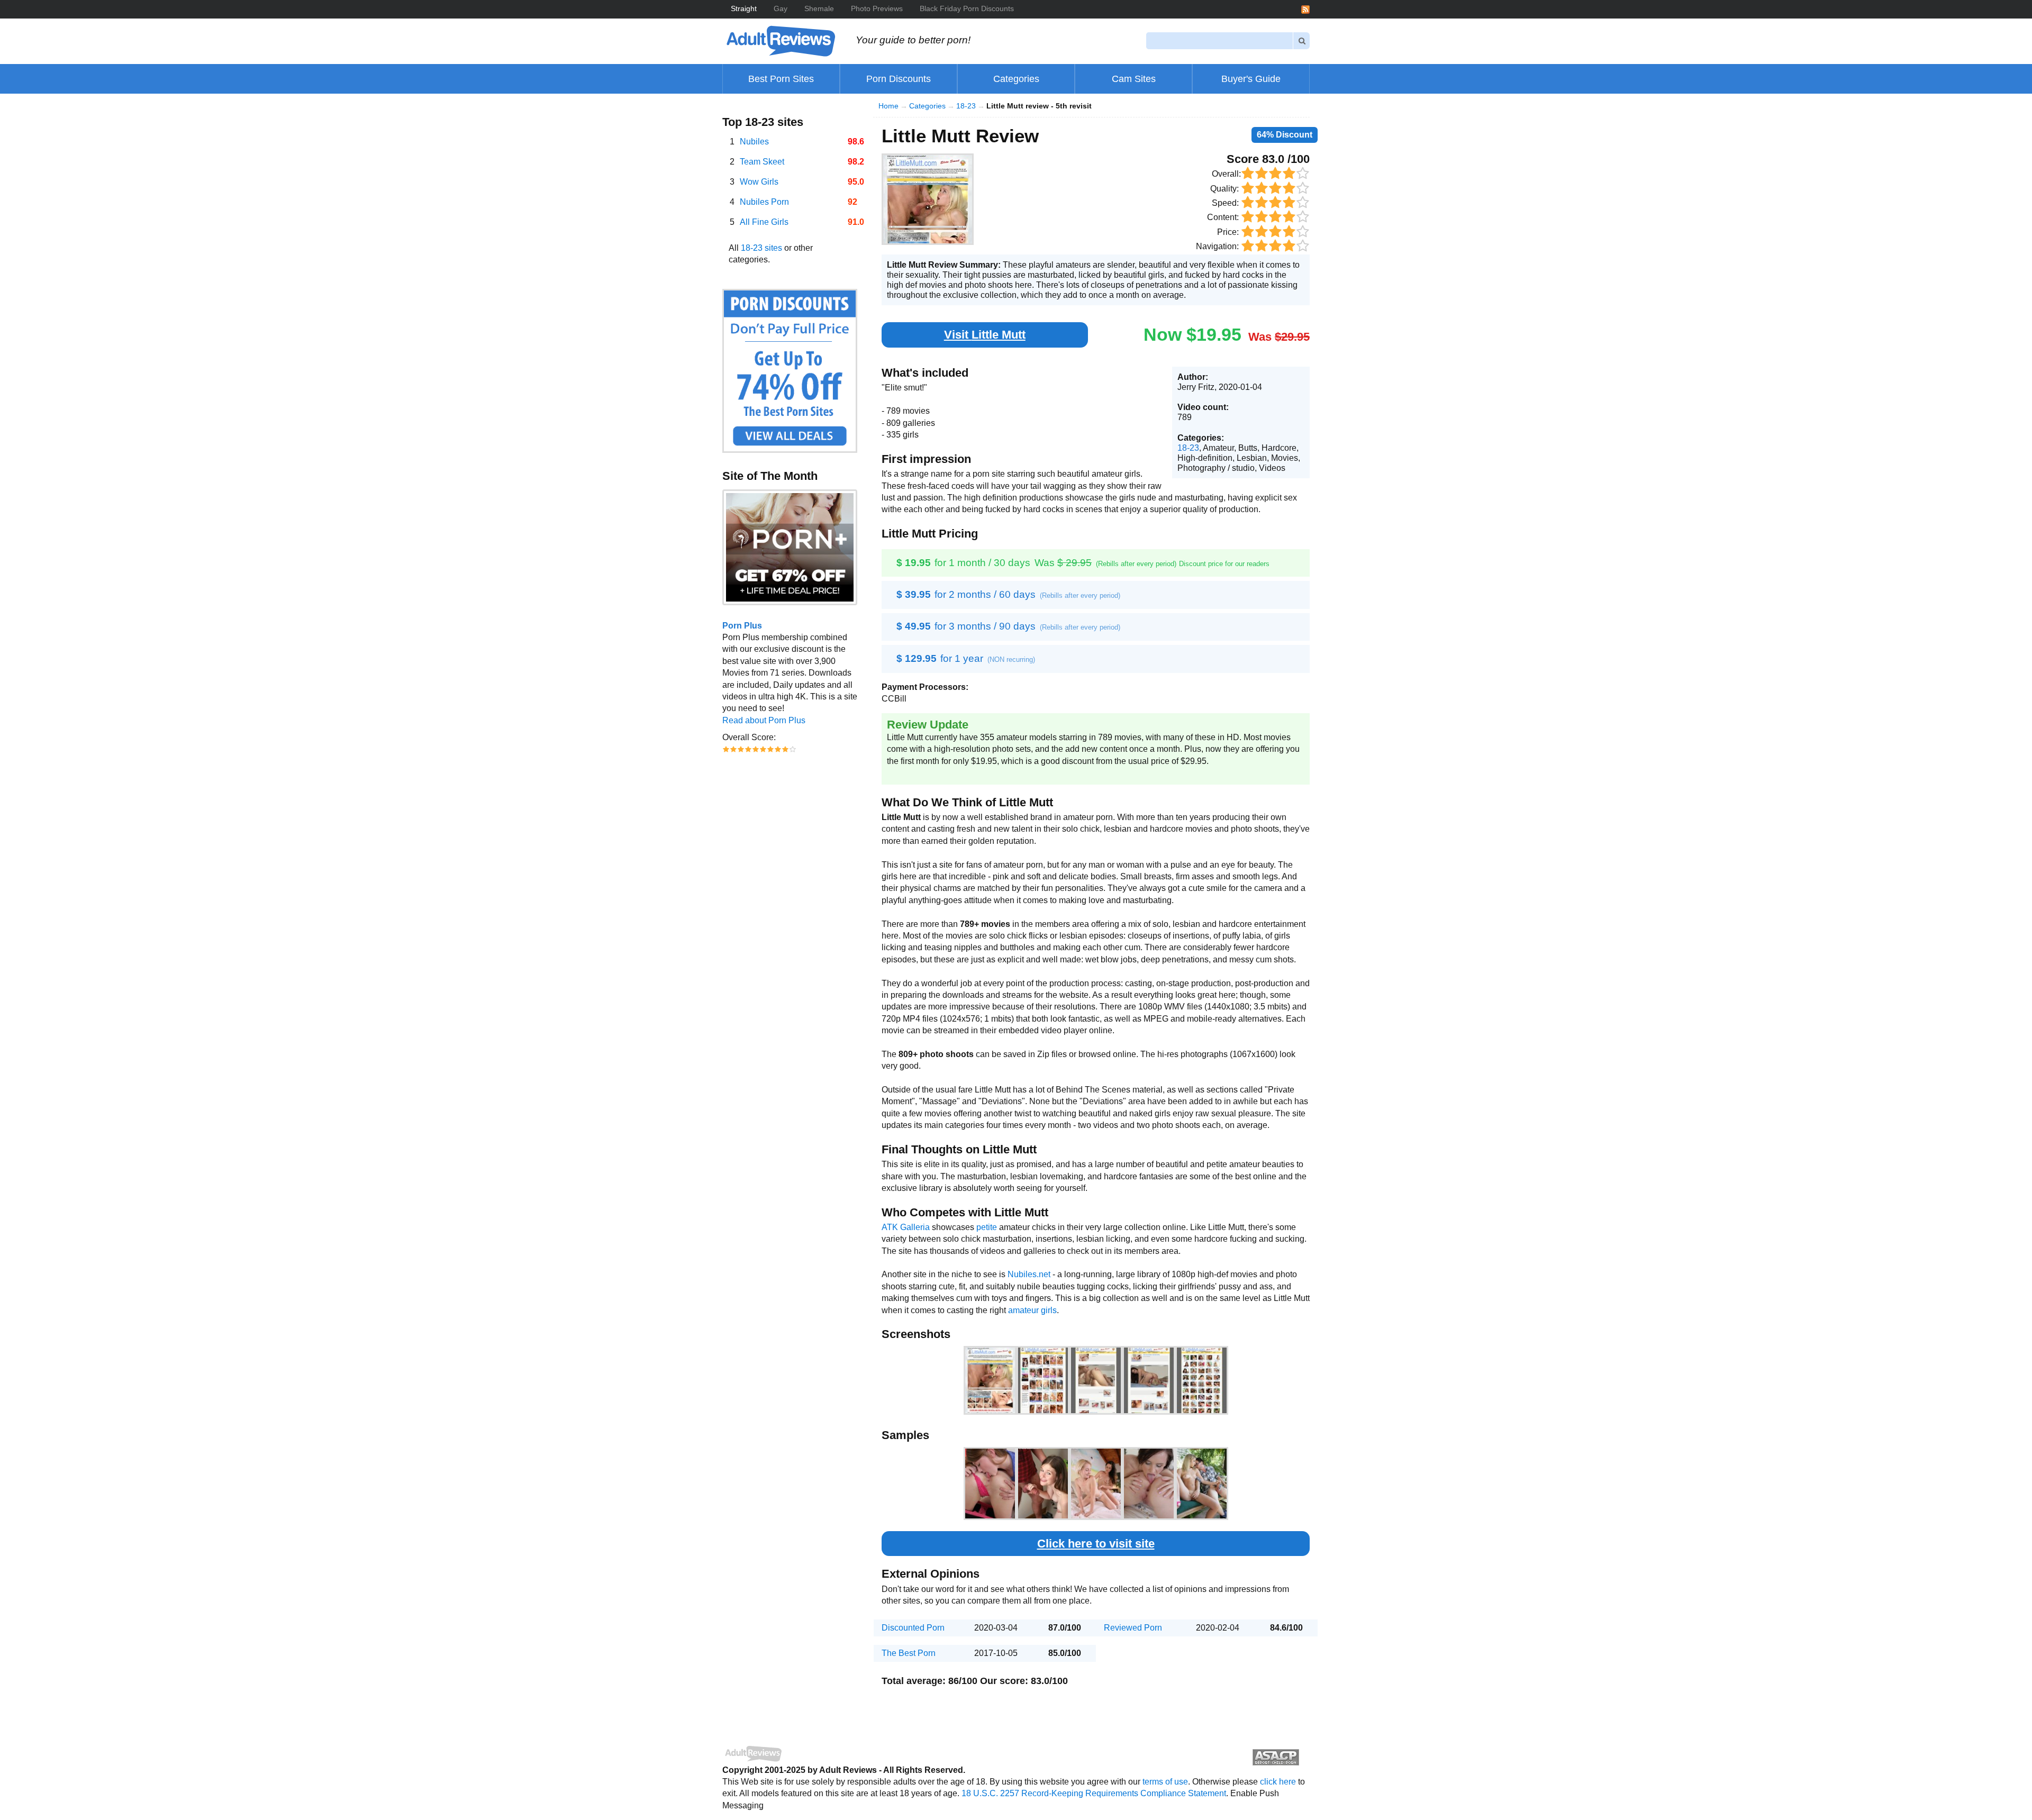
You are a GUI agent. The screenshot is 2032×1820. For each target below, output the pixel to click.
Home (888, 106)
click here (1278, 1782)
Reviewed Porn (1133, 1628)
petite (987, 1227)
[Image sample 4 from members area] (1149, 1484)
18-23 (966, 106)
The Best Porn (909, 1653)
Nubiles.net (1029, 1274)
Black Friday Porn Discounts (967, 8)
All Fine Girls (764, 222)
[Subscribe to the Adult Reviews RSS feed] (1305, 9)
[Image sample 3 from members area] (1096, 1484)
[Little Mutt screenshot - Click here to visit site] (928, 199)
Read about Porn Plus (764, 720)
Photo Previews (877, 8)
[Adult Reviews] (781, 40)
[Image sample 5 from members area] (1202, 1484)
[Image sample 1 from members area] (990, 1484)
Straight (744, 8)
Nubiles (754, 142)
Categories (927, 106)
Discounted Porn (913, 1628)
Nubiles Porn (764, 202)
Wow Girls (759, 182)
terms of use (1165, 1782)
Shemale (819, 8)
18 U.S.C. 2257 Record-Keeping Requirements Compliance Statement (1094, 1793)
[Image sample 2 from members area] (1043, 1484)
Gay (781, 8)
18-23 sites (761, 248)
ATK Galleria (906, 1227)
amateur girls (1032, 1310)
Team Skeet (762, 162)
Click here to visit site (1096, 1544)
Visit (985, 335)
